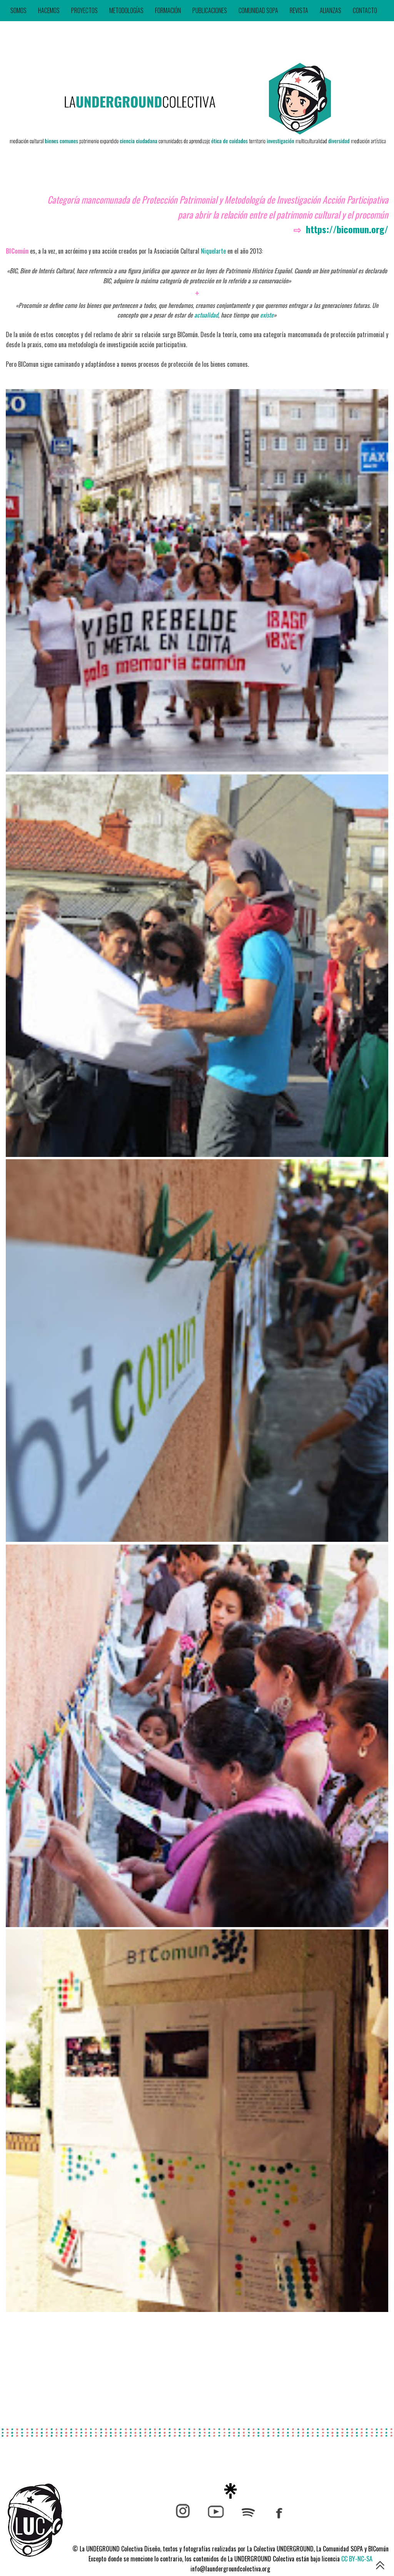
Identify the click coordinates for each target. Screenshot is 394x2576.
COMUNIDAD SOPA (258, 10)
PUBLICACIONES (210, 10)
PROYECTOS (84, 10)
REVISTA (299, 10)
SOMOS (18, 10)
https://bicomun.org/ (347, 229)
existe (267, 315)
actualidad (206, 315)
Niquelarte (213, 251)
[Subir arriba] (380, 2567)
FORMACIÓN (168, 10)
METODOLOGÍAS (126, 10)
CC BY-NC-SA (357, 2559)
